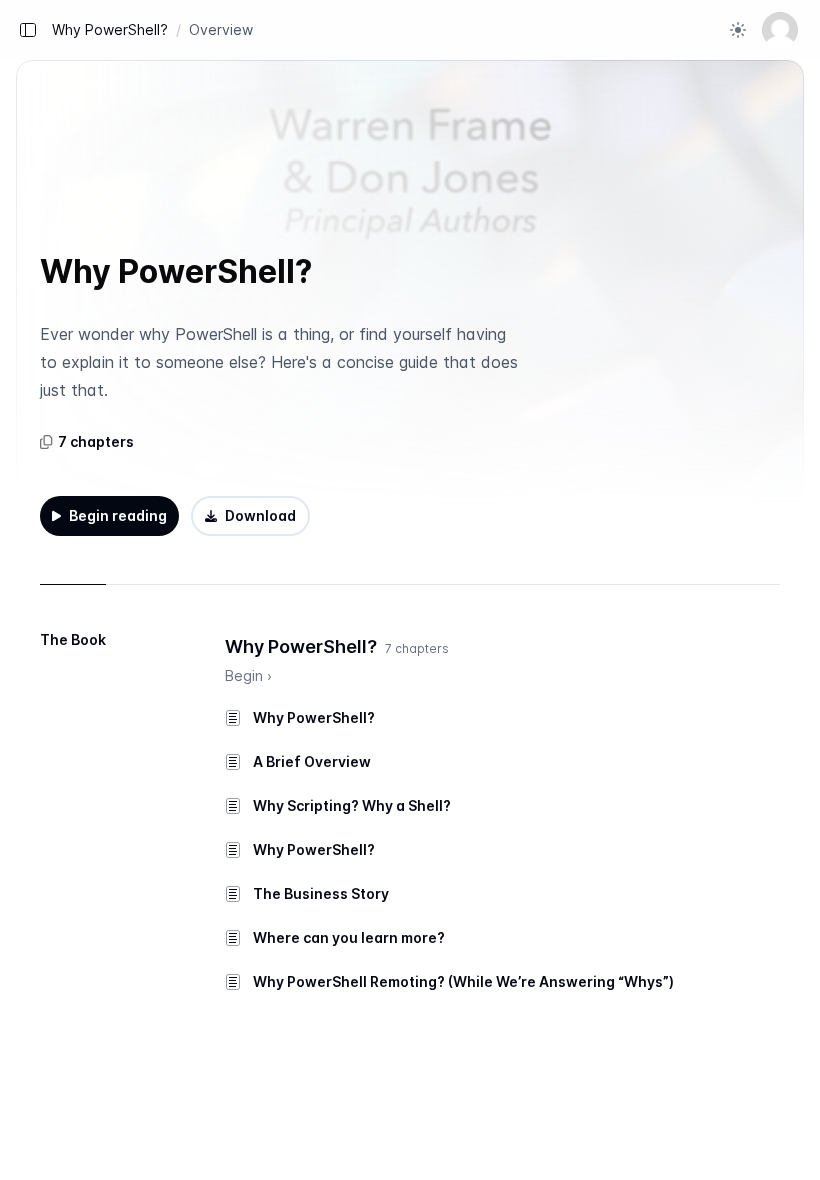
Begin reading (118, 515)
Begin (248, 675)
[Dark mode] (738, 30)
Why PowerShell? (110, 29)
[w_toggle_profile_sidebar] (780, 30)
